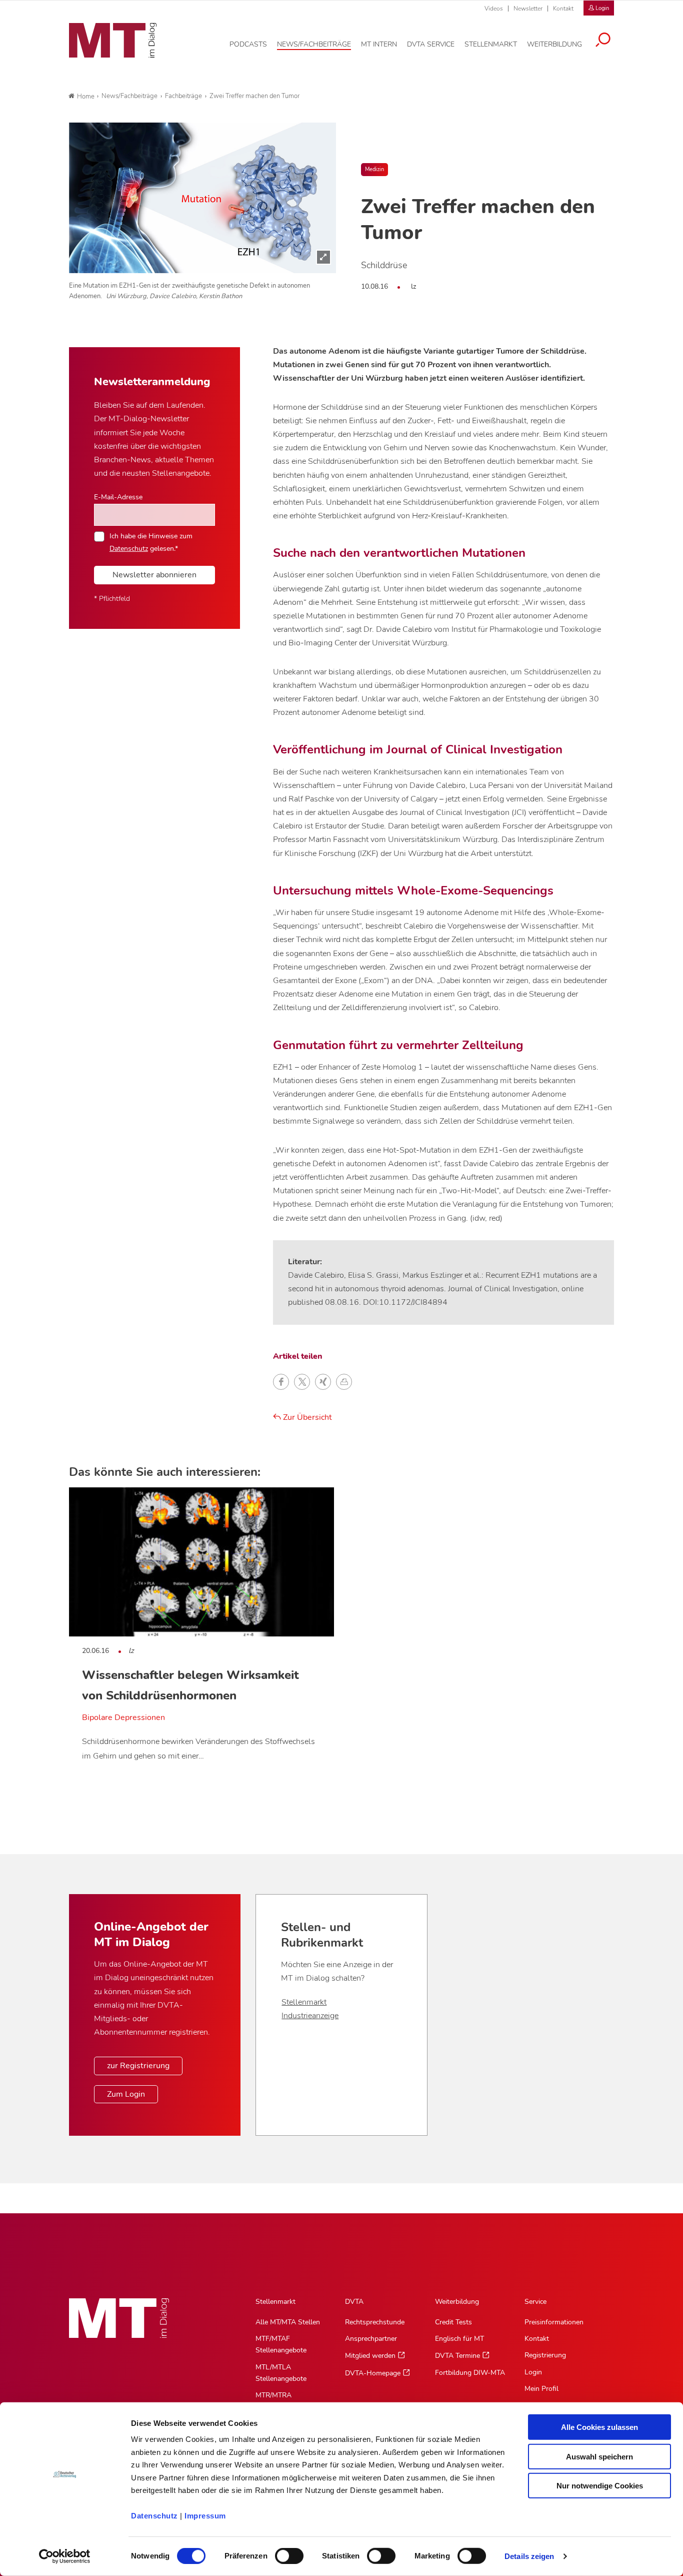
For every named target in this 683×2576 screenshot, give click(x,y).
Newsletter (528, 9)
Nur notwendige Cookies (600, 2486)
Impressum (205, 2516)
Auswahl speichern (599, 2456)
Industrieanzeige (310, 2016)
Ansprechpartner (371, 2339)
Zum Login (126, 2094)
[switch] (280, 2553)
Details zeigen (529, 2556)
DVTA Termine (457, 2356)
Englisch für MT (459, 2339)
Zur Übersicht (306, 1417)
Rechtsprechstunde (375, 2322)
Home (86, 97)
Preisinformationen (554, 2322)
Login (533, 2372)
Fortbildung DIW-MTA (470, 2373)
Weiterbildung (457, 2302)
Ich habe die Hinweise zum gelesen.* (151, 542)
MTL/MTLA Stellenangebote (281, 2373)
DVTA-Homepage (373, 2373)
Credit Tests (453, 2322)
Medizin (374, 169)
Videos (494, 9)
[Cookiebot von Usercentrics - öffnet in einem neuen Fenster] (65, 2556)
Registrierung (545, 2355)
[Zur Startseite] (113, 41)
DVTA (354, 2302)
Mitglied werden (370, 2356)
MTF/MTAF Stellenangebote (281, 2344)
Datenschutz (154, 2516)
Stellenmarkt (304, 2002)
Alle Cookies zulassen (599, 2427)
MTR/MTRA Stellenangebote (281, 2401)
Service (535, 2302)
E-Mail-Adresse (118, 497)
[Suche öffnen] (603, 41)
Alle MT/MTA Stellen (288, 2322)
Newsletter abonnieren (154, 575)
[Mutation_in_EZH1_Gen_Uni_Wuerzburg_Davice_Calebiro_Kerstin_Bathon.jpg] (202, 198)
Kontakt (563, 9)
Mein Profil (541, 2389)
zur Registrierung (138, 2066)
